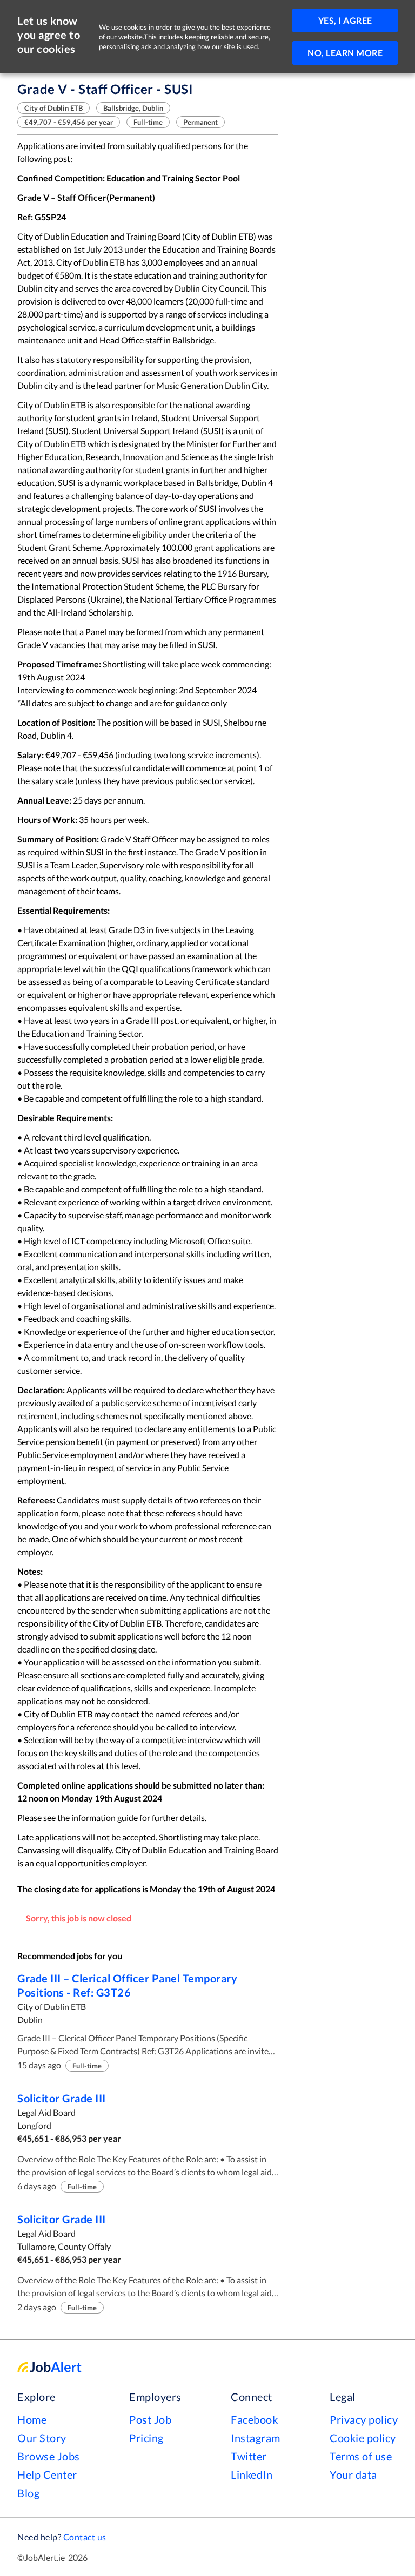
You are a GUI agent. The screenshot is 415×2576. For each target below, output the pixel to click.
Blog (28, 2493)
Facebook (254, 2419)
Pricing (146, 2438)
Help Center (47, 2474)
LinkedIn (252, 2474)
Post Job (150, 2419)
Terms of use (361, 2456)
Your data (353, 2474)
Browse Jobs (49, 2456)
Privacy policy (364, 2419)
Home (32, 2419)
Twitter (249, 2456)
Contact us (85, 2537)
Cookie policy (363, 2438)
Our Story (42, 2438)
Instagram (256, 2438)
